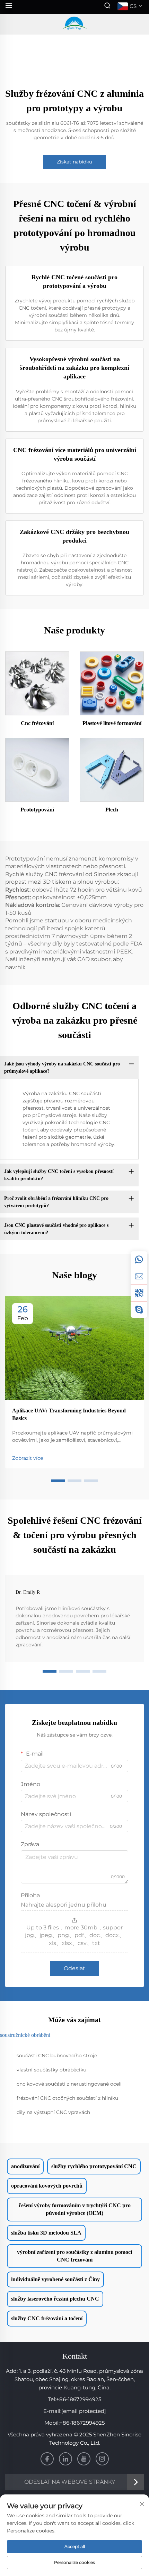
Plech (112, 810)
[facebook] (47, 2459)
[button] (58, 1481)
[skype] (139, 1309)
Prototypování (37, 810)
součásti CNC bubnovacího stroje (57, 2056)
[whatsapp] (139, 1260)
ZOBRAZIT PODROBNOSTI (37, 683)
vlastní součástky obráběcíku (51, 2070)
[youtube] (84, 2459)
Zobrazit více (28, 1458)
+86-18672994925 (79, 2399)
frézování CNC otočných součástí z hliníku (67, 2098)
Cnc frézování (37, 723)
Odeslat (74, 1968)
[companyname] (74, 24)
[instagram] (102, 2459)
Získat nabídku (74, 162)
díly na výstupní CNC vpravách (53, 2112)
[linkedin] (65, 2459)
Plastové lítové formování (112, 723)
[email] (139, 1276)
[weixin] (139, 1293)
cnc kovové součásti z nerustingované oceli (69, 2084)
